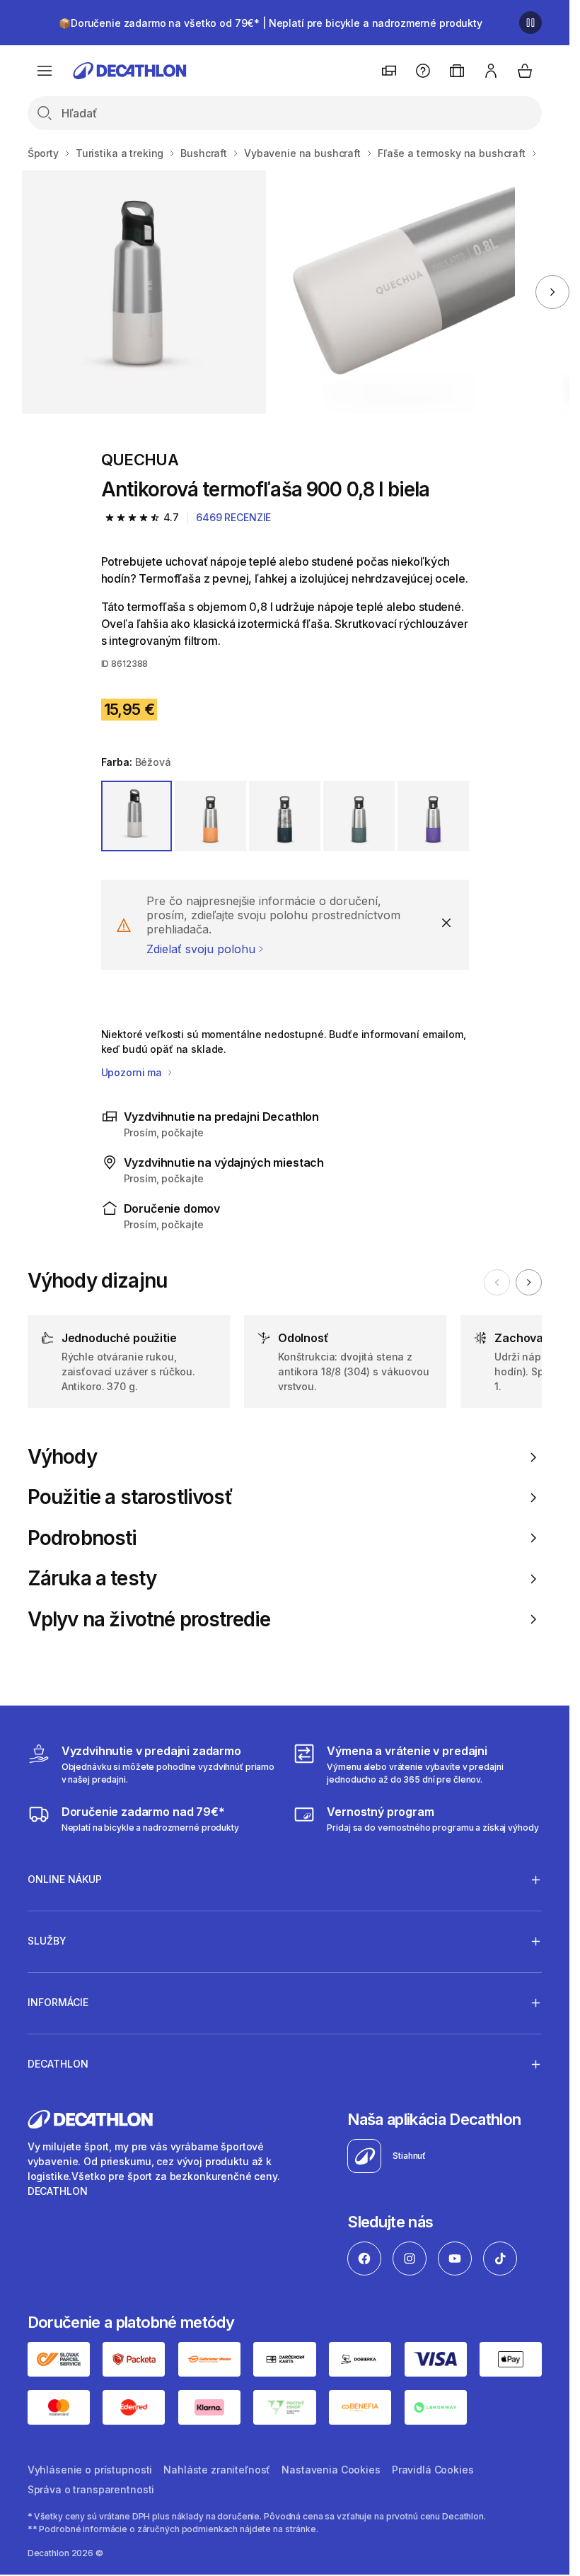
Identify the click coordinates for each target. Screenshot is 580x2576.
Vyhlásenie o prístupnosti (90, 2470)
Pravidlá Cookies (433, 2470)
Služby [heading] (47, 1941)
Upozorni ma (133, 1072)
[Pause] (530, 23)
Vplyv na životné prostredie (149, 1620)
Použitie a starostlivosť (130, 1497)
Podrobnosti (82, 1538)
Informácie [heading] (58, 2002)
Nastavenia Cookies (331, 2470)
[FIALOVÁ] (433, 816)
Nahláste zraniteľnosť (217, 2470)
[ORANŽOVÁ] (210, 816)
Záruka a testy (92, 1579)
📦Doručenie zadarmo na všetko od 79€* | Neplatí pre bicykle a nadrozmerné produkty (271, 23)
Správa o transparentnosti (91, 2489)
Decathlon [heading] (58, 2064)
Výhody (62, 1457)
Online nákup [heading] (65, 1879)
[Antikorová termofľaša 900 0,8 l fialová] (144, 292)
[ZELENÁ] (285, 816)
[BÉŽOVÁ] (137, 816)
